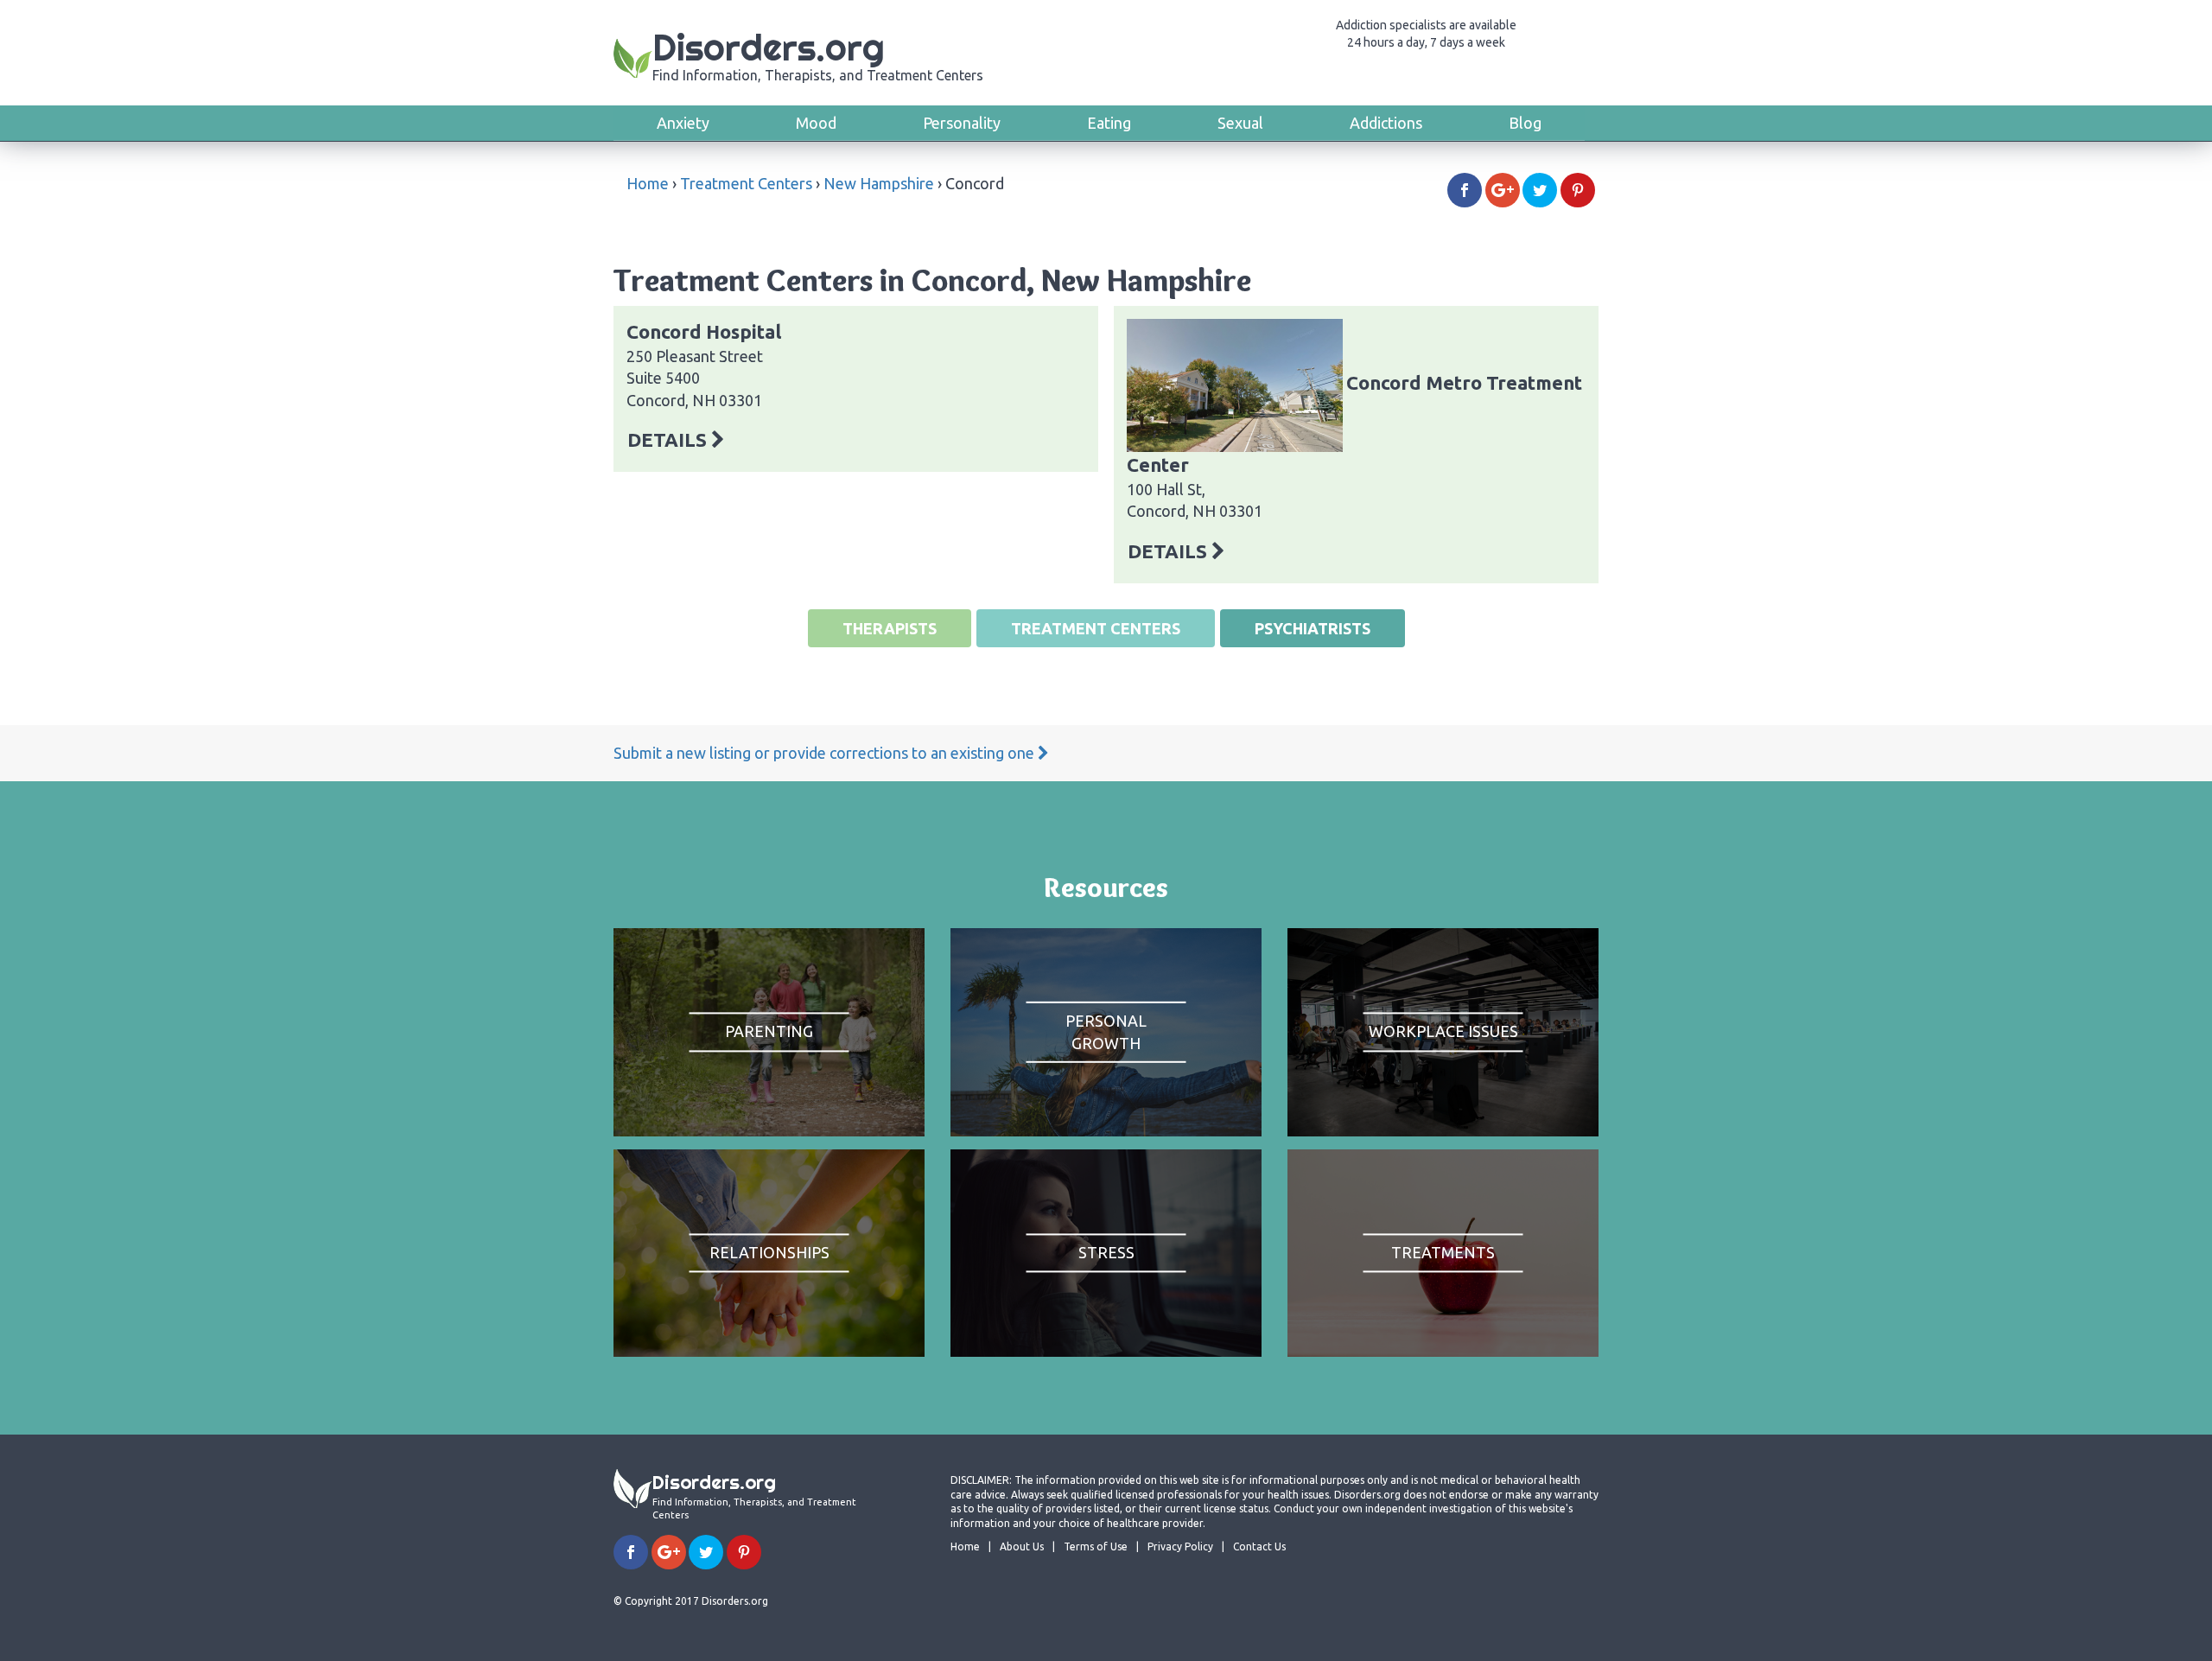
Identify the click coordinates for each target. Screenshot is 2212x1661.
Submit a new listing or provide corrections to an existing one (826, 753)
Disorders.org (818, 54)
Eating (1109, 123)
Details (669, 439)
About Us (1022, 1546)
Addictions (1386, 123)
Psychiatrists (1313, 628)
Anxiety (683, 123)
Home (648, 183)
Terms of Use (1096, 1546)
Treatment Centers (746, 183)
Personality (962, 123)
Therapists (890, 628)
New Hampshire (879, 183)
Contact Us (1259, 1546)
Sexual (1240, 123)
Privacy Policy (1180, 1546)
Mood (816, 123)
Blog (1525, 123)
